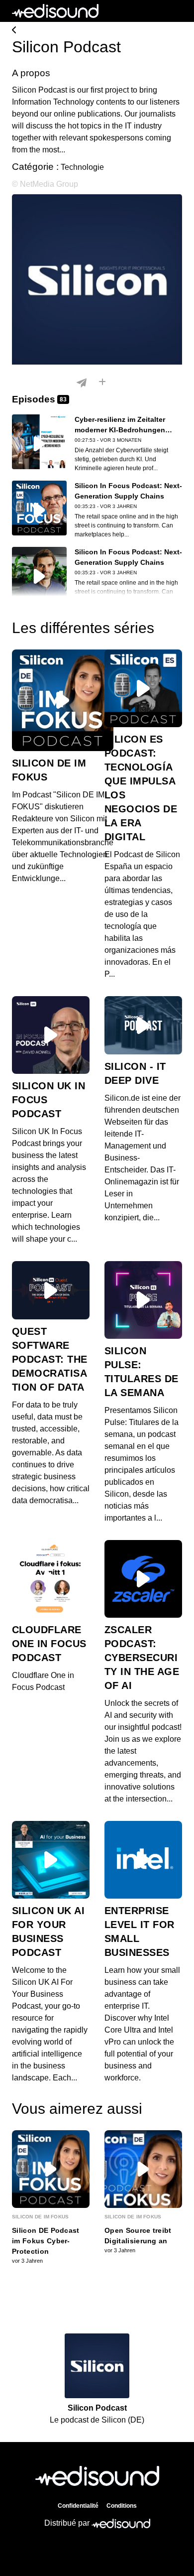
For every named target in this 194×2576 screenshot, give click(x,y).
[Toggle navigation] (175, 11)
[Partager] (82, 383)
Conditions (122, 2506)
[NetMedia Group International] (97, 31)
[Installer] (102, 383)
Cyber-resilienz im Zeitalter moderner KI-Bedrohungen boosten (120, 430)
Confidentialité (78, 2506)
